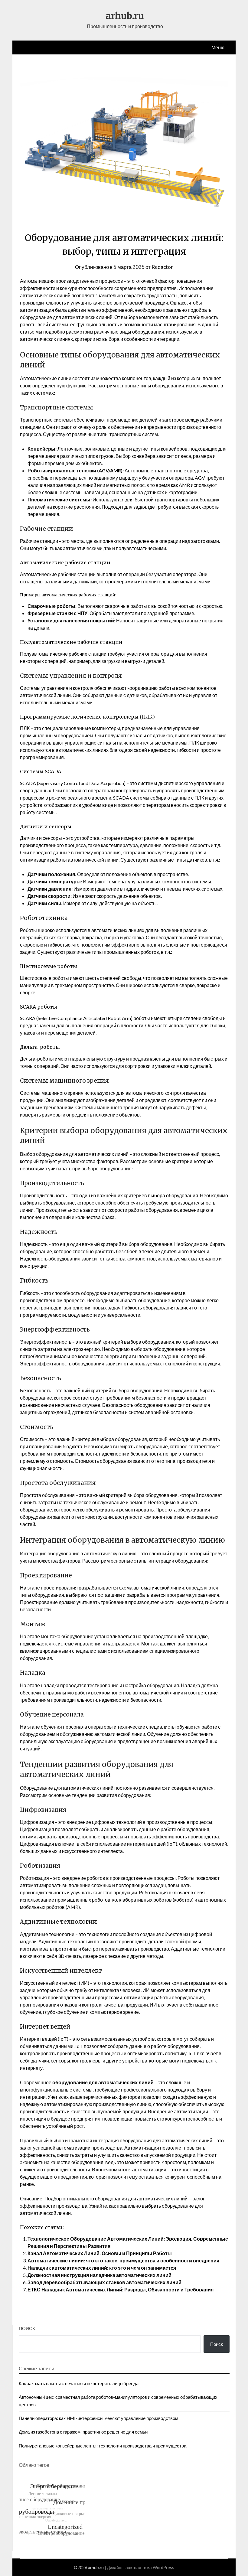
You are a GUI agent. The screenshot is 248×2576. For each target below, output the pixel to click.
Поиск (27, 2328)
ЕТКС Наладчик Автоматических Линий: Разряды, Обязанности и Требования (121, 2289)
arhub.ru (125, 16)
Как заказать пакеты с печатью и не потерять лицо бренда (79, 2383)
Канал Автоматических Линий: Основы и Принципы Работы (100, 2253)
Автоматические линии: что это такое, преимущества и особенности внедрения (123, 2260)
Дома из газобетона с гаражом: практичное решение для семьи (83, 2432)
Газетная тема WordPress (149, 2567)
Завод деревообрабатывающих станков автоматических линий (104, 2282)
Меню (218, 47)
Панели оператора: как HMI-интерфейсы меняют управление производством (98, 2418)
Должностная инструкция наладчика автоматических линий (100, 2275)
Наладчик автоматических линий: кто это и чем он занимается (102, 2268)
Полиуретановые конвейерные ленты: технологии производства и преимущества (103, 2446)
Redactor (162, 267)
